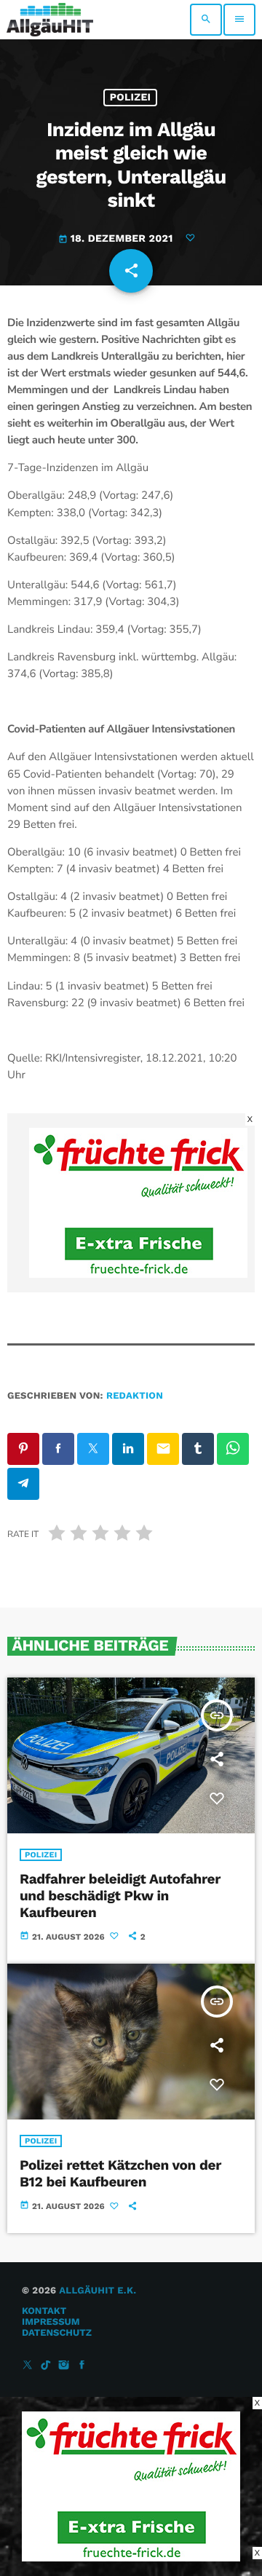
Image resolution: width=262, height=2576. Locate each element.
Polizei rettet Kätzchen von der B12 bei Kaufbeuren (120, 2173)
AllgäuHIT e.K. (98, 2291)
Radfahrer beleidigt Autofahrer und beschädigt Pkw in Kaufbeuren (120, 1896)
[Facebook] (82, 2366)
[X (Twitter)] (28, 2366)
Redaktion (135, 1396)
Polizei (131, 98)
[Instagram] (64, 2366)
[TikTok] (46, 2366)
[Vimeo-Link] (50, 20)
